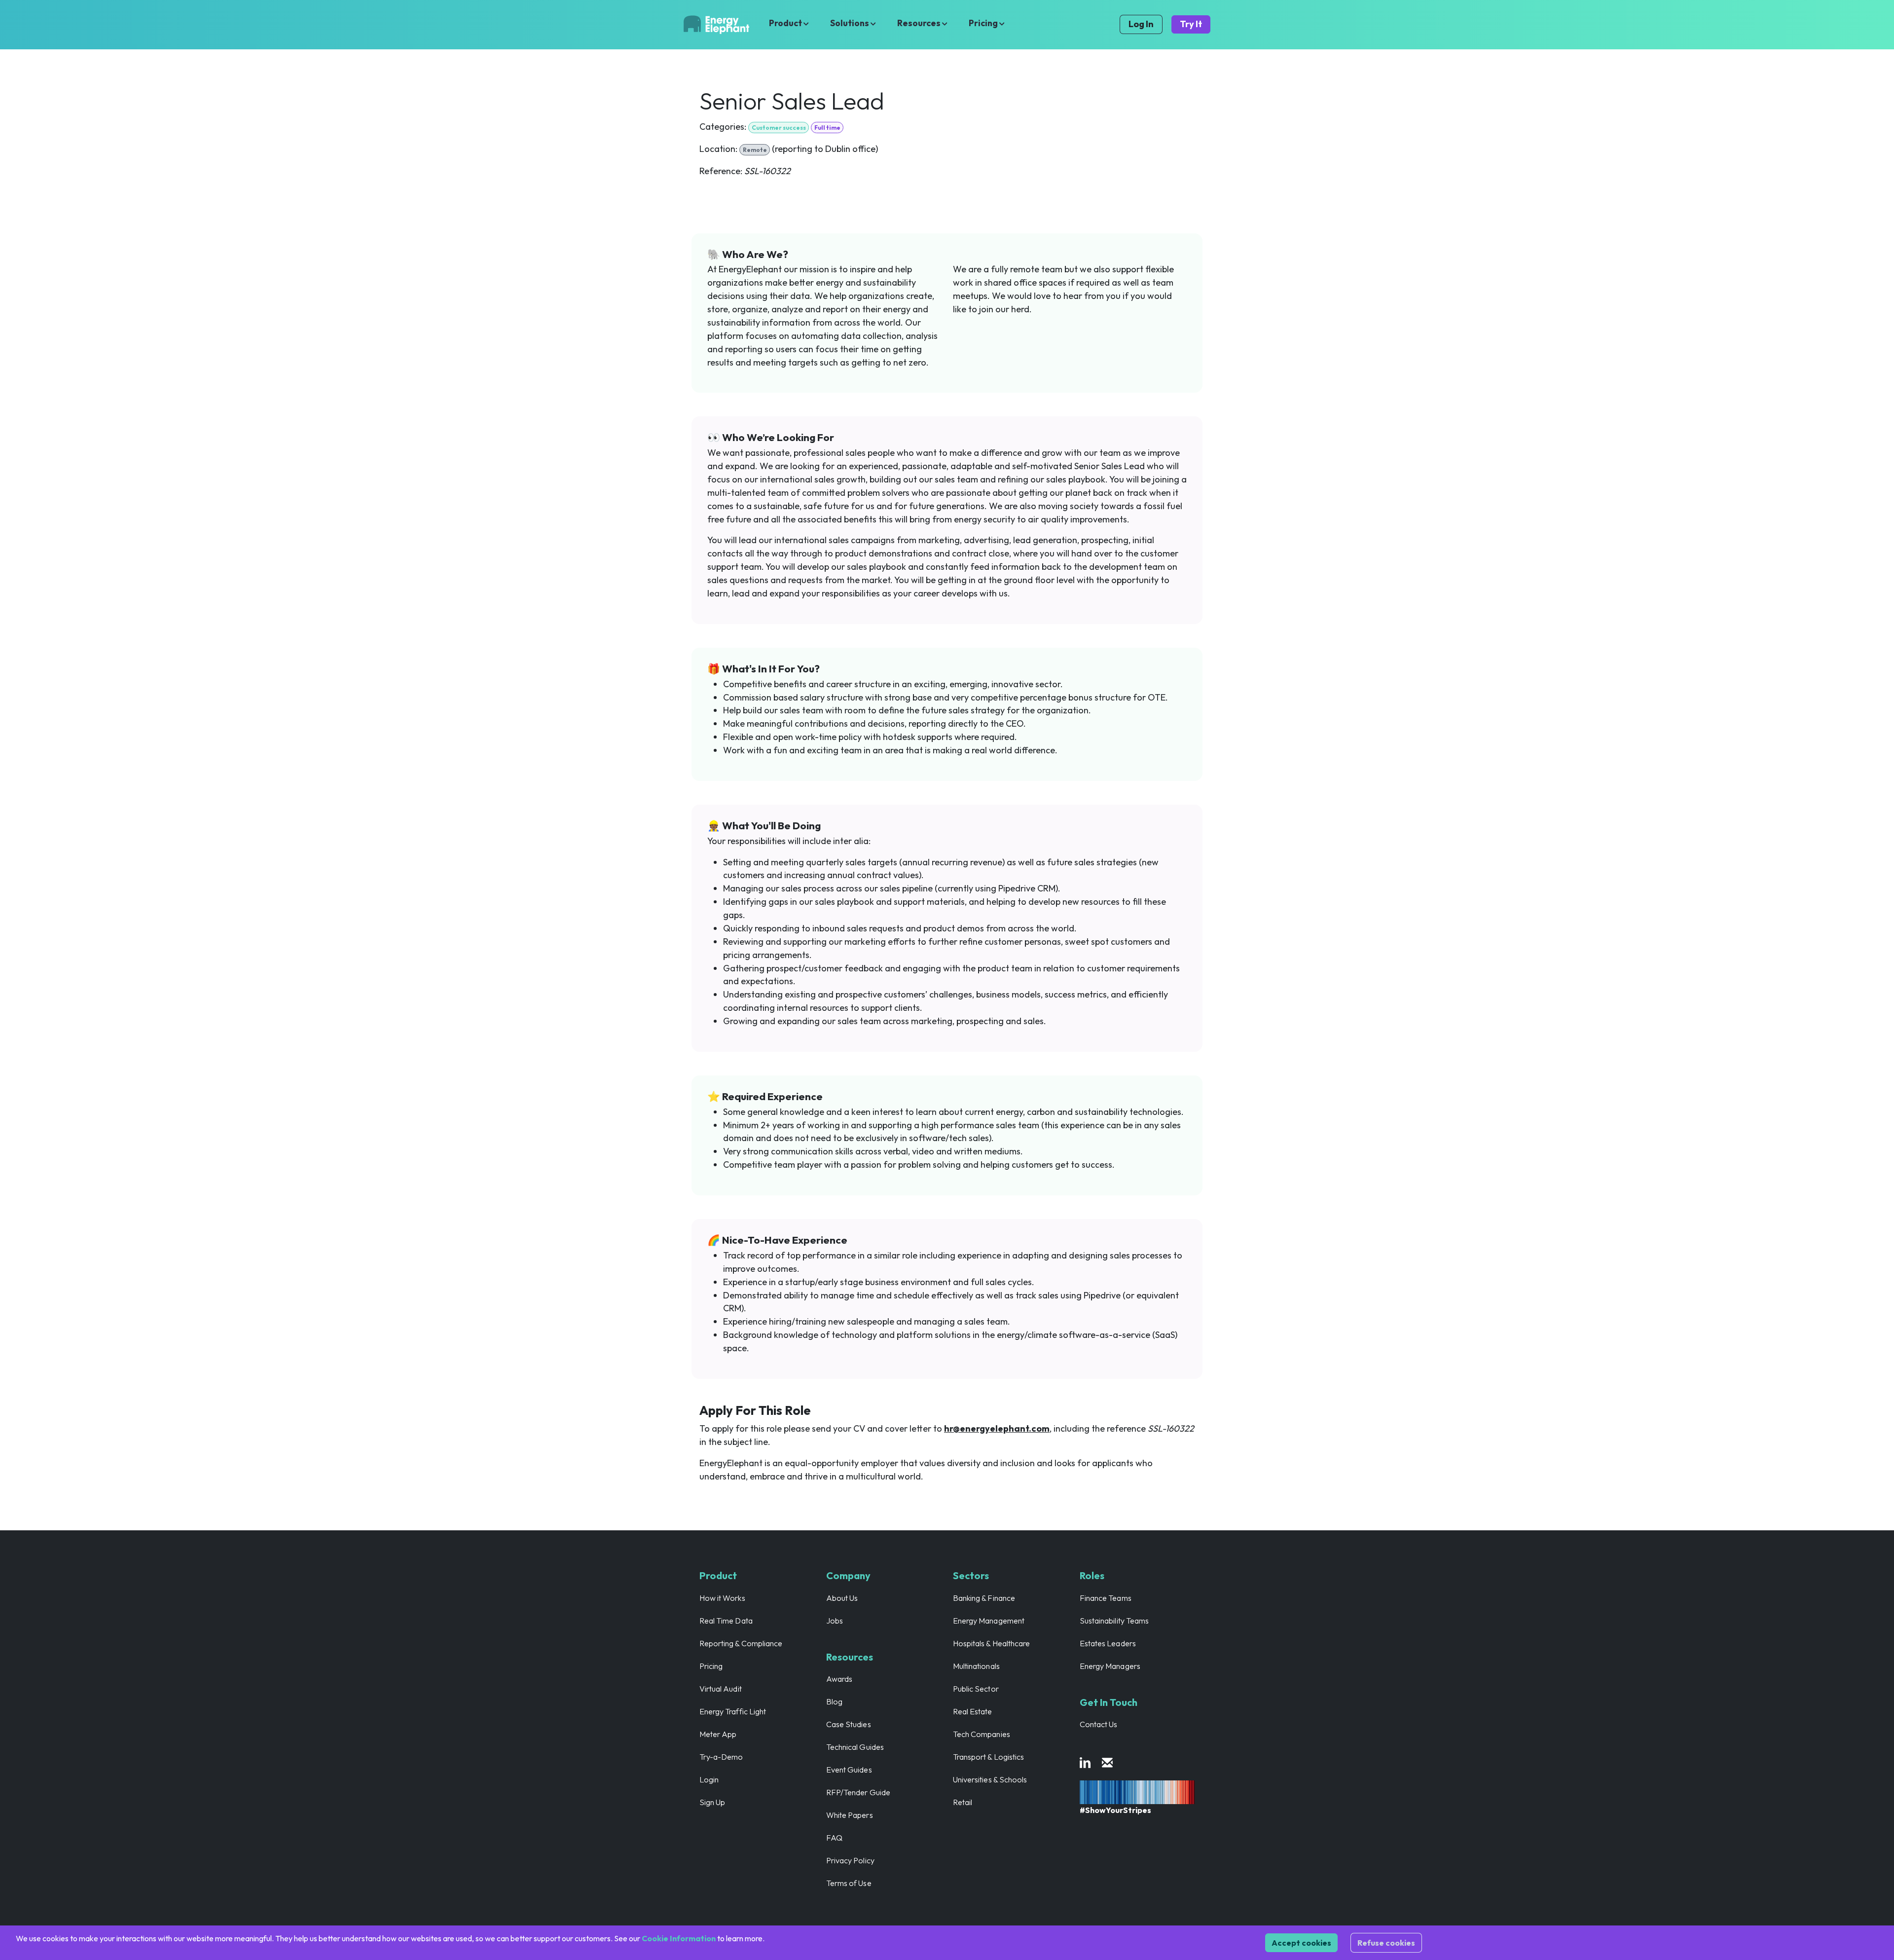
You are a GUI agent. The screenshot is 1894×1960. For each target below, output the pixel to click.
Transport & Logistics (988, 1757)
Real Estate (973, 1711)
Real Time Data (726, 1621)
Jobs (835, 1621)
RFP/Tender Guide (858, 1792)
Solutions (850, 23)
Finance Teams (1106, 1598)
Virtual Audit (721, 1689)
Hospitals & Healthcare (991, 1643)
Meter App (718, 1734)
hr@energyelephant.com (997, 1428)
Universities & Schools (990, 1779)
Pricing (984, 23)
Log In (1141, 24)
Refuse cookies (1386, 1943)
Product (786, 23)
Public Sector (976, 1689)
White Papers (850, 1815)
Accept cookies (1301, 1943)
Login (709, 1779)
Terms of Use (849, 1883)
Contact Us (1099, 1724)
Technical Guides (855, 1747)
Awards (839, 1679)
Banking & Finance (984, 1598)
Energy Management (989, 1621)
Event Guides (849, 1770)
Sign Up (712, 1802)
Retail (963, 1802)
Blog (834, 1701)
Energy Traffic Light (733, 1711)
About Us (842, 1598)
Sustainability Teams (1114, 1621)
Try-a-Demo (721, 1757)
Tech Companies (982, 1734)
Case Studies (849, 1724)
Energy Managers (1110, 1666)
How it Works (722, 1598)
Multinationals (976, 1666)
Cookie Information (679, 1938)
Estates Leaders (1108, 1643)
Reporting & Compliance (741, 1643)
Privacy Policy (850, 1860)
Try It (1191, 24)
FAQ (834, 1838)
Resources (920, 23)
